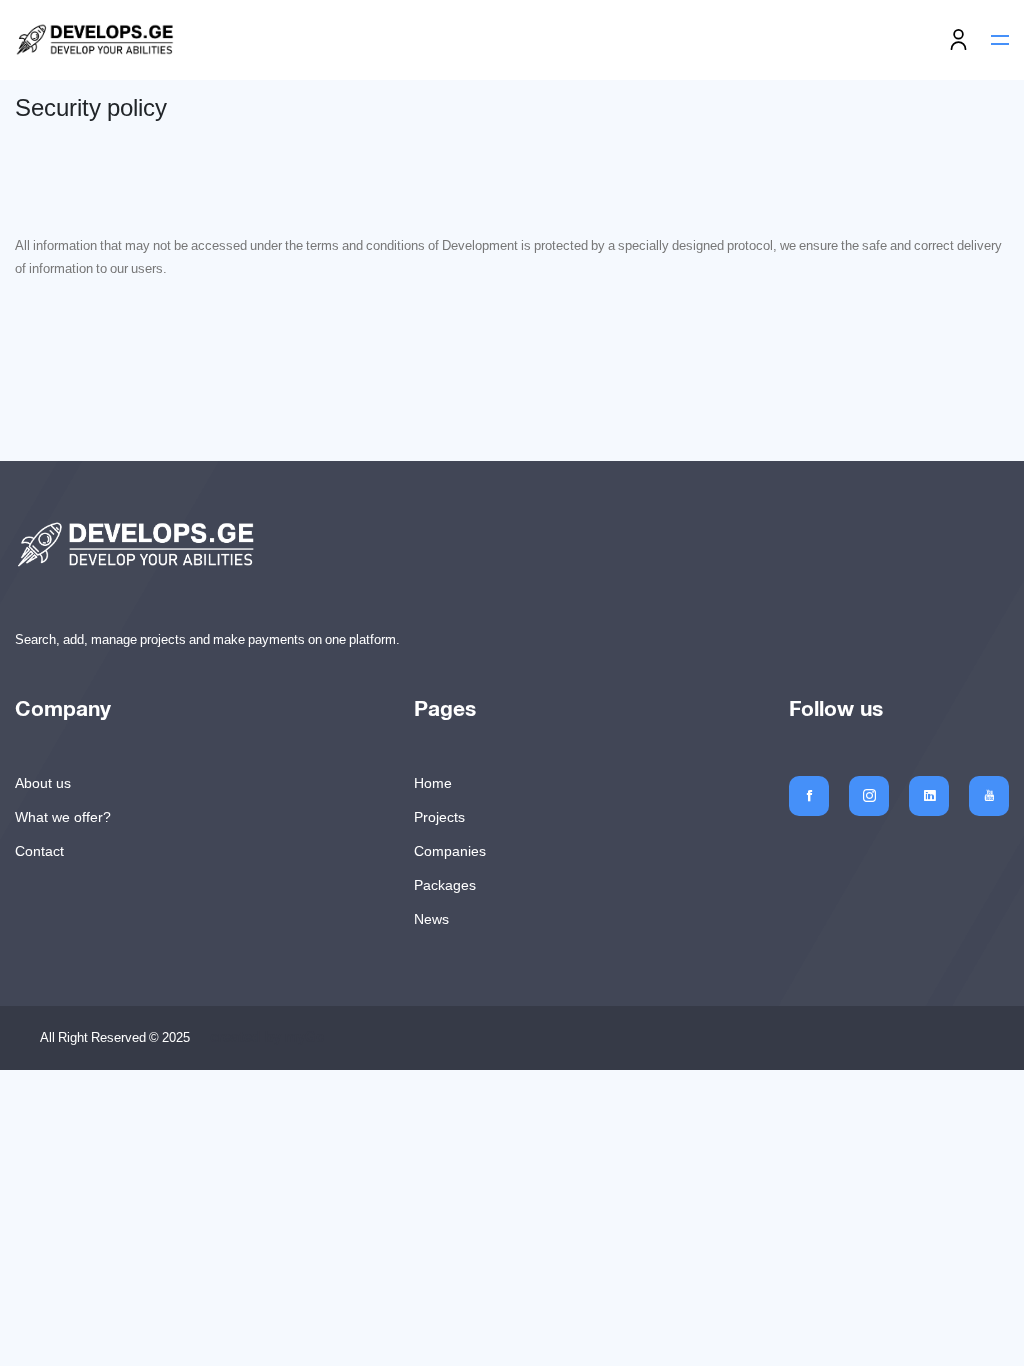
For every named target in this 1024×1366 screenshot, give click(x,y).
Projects (439, 817)
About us (43, 783)
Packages (445, 885)
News (431, 919)
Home (433, 783)
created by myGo (267, 1038)
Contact (39, 851)
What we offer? (63, 817)
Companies (450, 851)
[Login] (958, 40)
